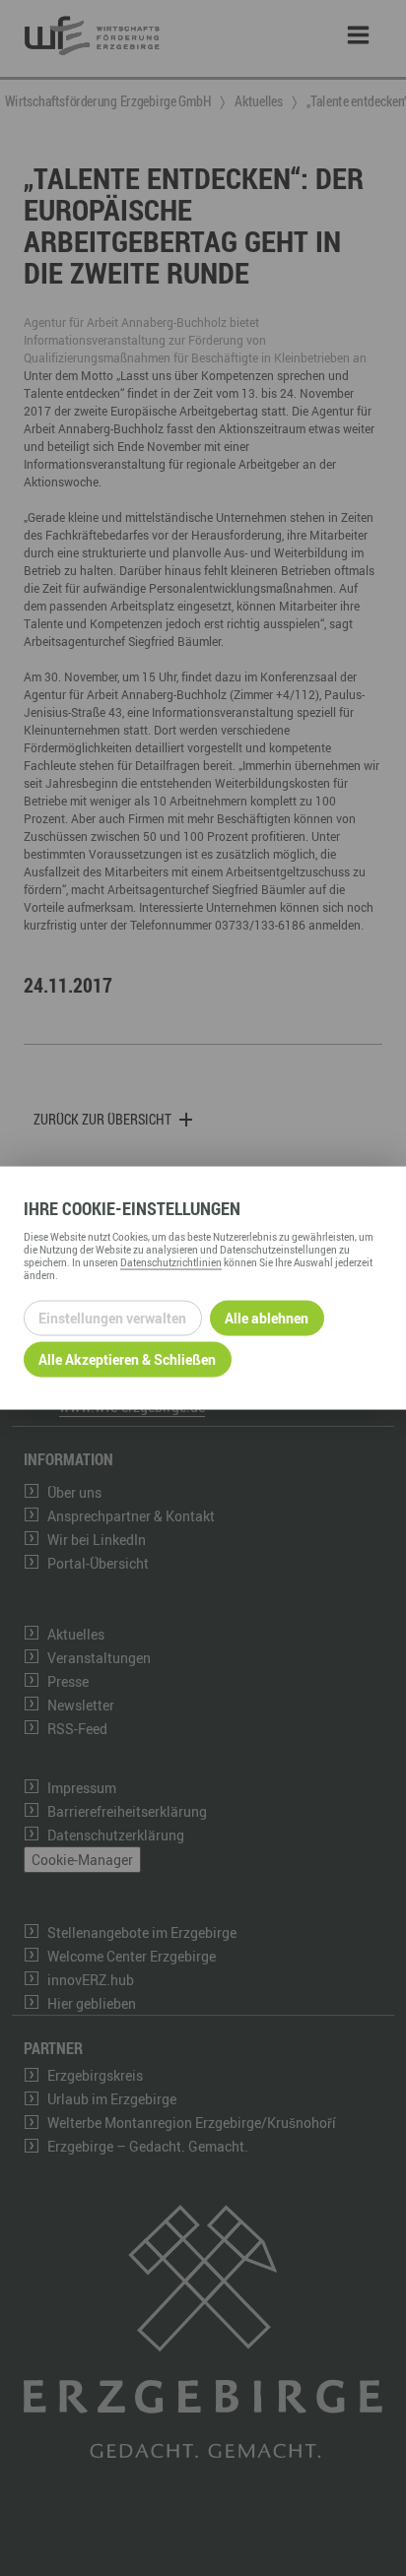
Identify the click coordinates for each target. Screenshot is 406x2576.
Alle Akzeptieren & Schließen (127, 1359)
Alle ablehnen (267, 1318)
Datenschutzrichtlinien (171, 1261)
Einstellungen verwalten (112, 1318)
